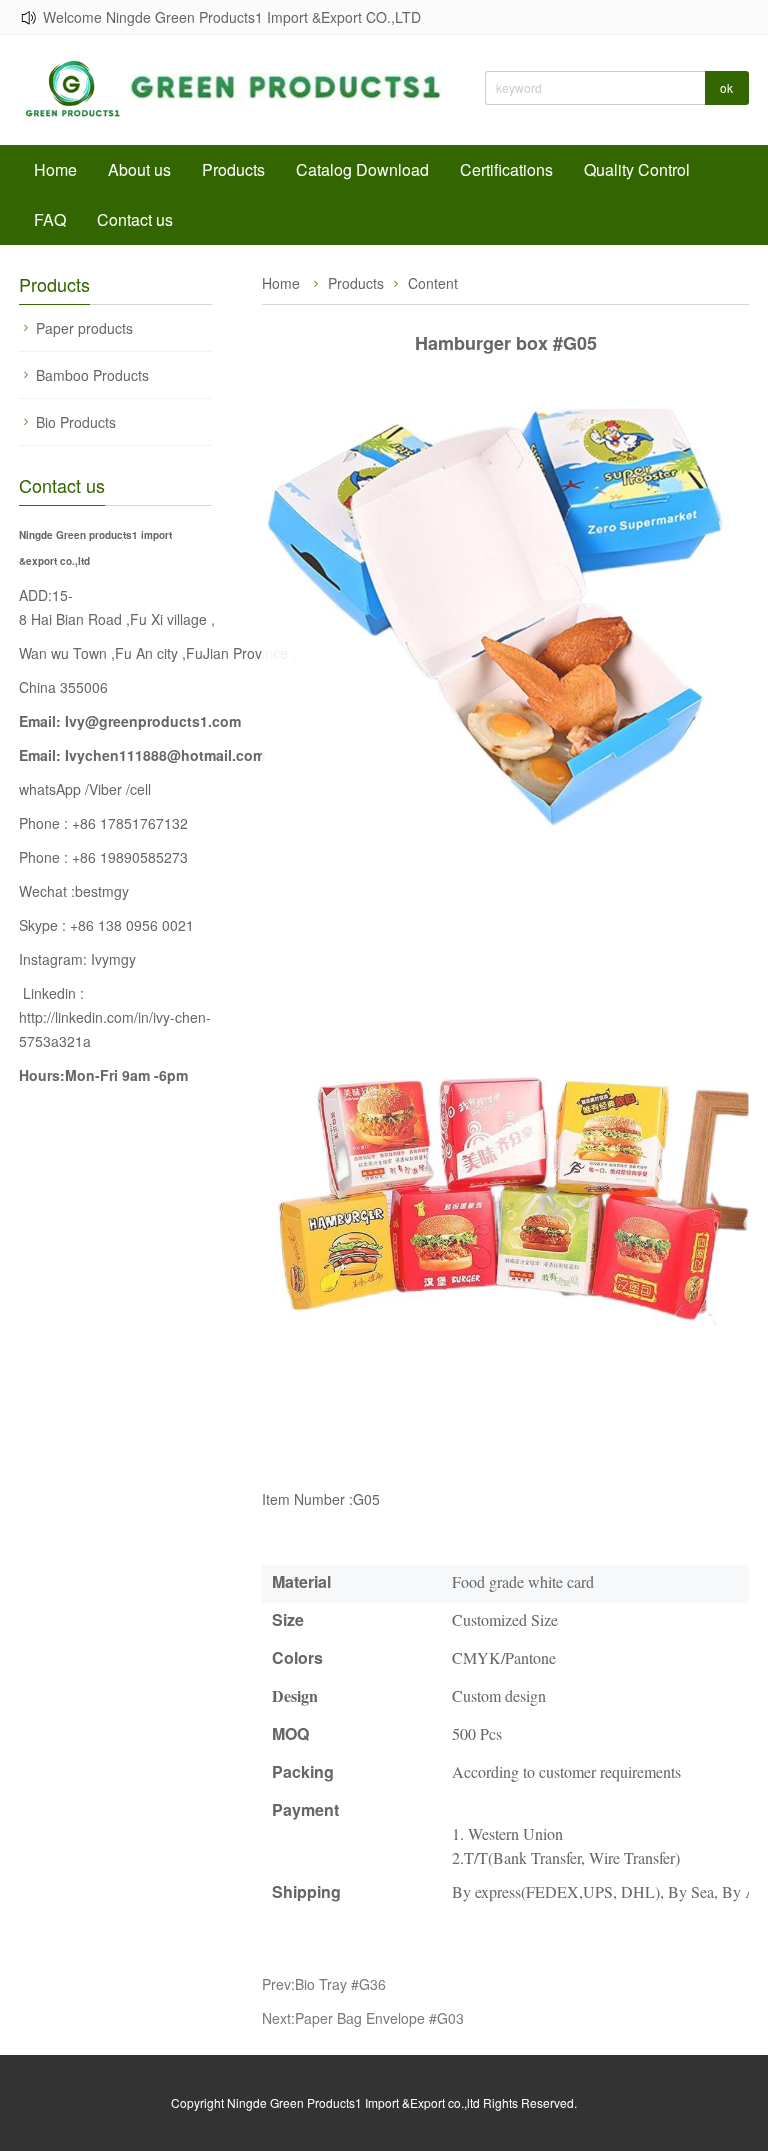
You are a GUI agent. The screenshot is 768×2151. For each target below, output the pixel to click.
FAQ (50, 219)
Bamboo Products (92, 375)
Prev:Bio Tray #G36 (324, 1984)
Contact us (135, 219)
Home (55, 169)
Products (233, 169)
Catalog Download (362, 169)
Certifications (506, 169)
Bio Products (76, 422)
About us (139, 169)
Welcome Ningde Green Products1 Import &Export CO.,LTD (232, 17)
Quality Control (637, 169)
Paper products (84, 328)
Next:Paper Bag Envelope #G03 (363, 2018)
